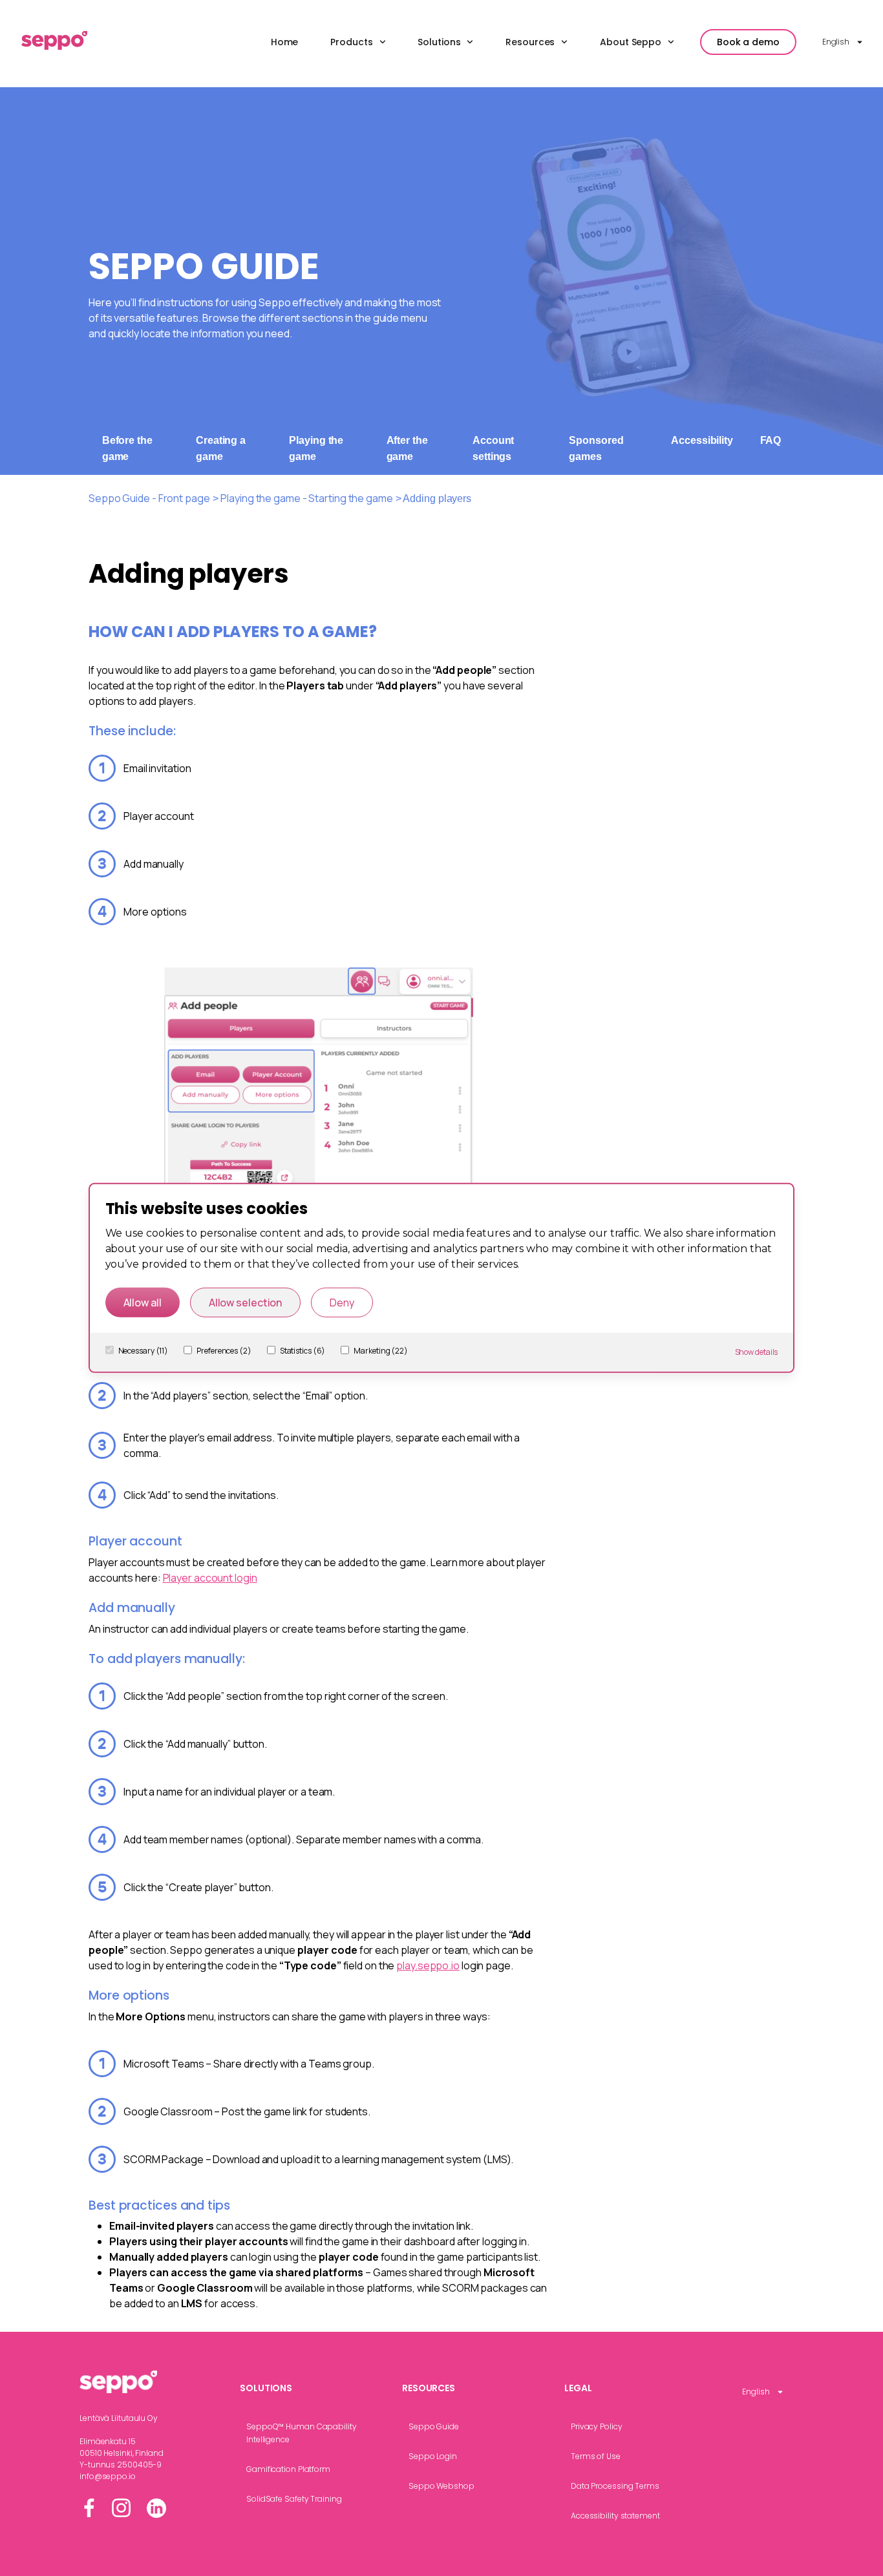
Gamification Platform (288, 2469)
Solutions (439, 42)
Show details (757, 1352)
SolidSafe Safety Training (294, 2499)
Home (285, 42)
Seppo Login (433, 2456)
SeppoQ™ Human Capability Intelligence (302, 2433)
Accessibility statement (615, 2516)
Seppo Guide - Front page (149, 498)
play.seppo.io (428, 1965)
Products (351, 42)
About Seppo (631, 42)
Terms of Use (596, 2456)
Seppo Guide (434, 2426)
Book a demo (748, 42)
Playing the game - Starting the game (306, 498)
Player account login (210, 1578)
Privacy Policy (597, 2426)
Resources (530, 42)
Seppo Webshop (441, 2486)
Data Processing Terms (615, 2486)
